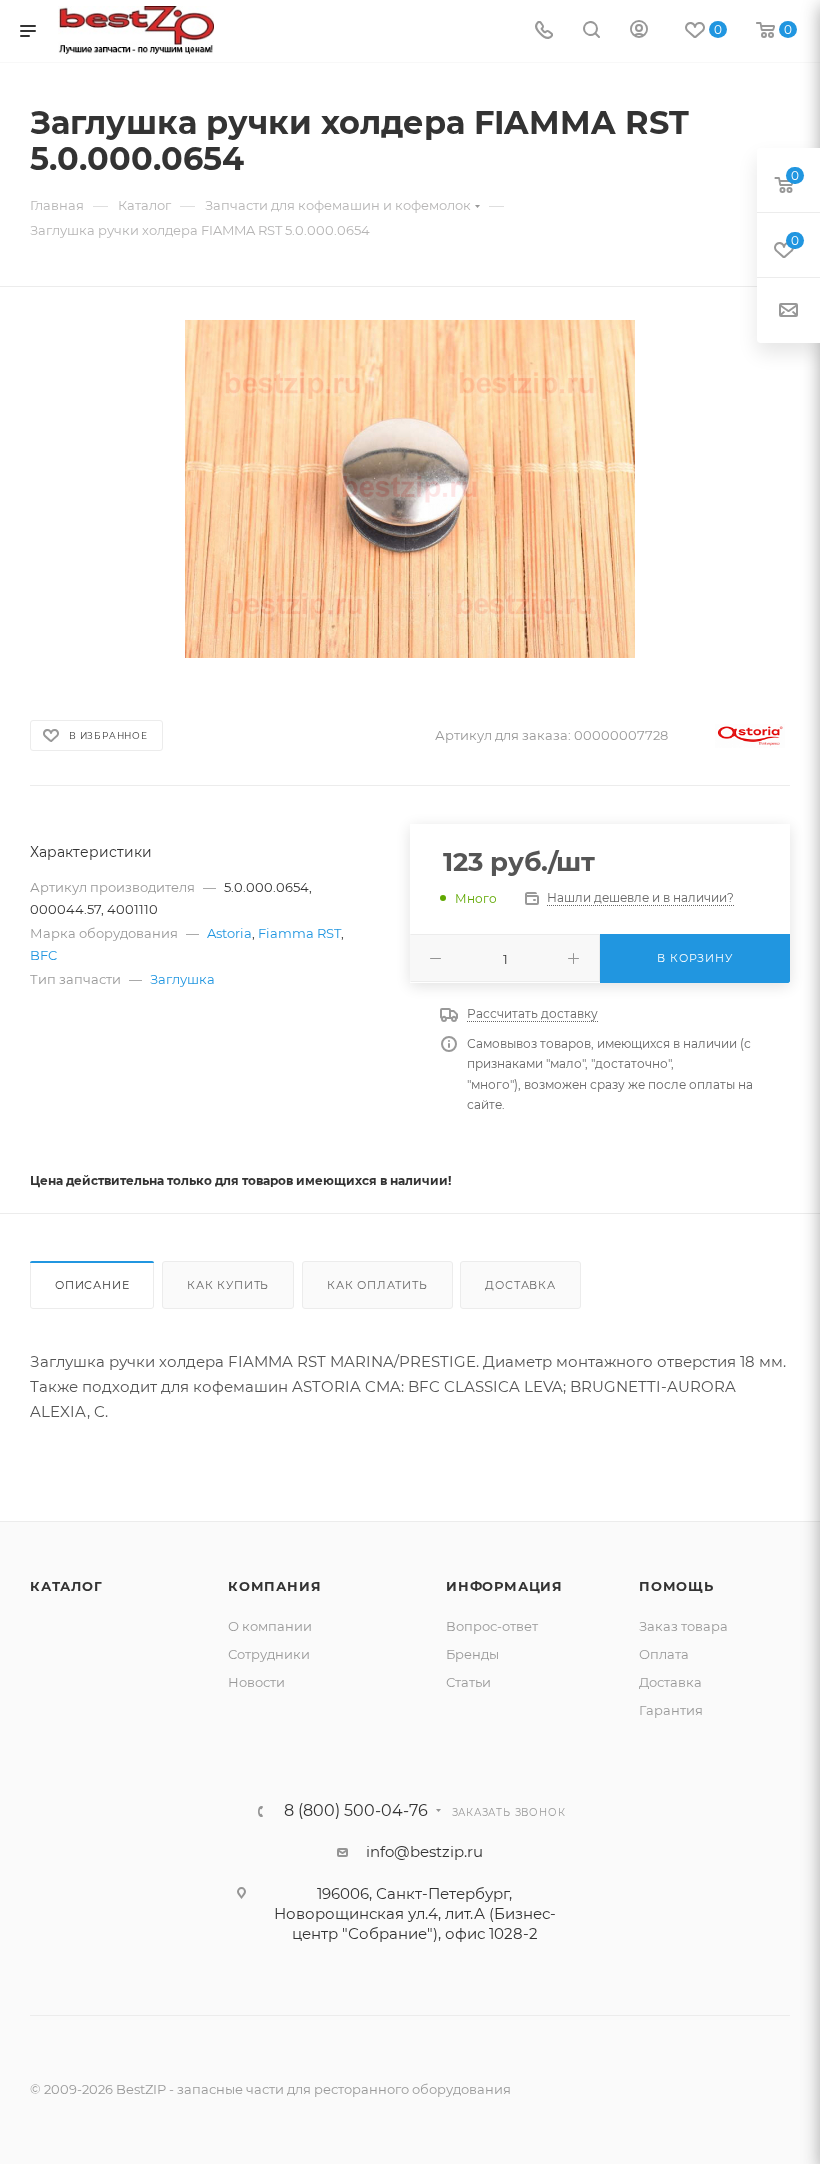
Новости (256, 1682)
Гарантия (671, 1710)
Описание (92, 1285)
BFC (43, 955)
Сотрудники (269, 1654)
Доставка (520, 1285)
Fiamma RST (299, 933)
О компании (270, 1626)
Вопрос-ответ (492, 1626)
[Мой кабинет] (639, 31)
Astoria (229, 933)
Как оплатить (377, 1285)
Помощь (676, 1586)
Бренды (472, 1654)
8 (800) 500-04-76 (356, 1811)
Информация (504, 1586)
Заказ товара (683, 1626)
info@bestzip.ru (424, 1851)
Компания (274, 1586)
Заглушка (182, 979)
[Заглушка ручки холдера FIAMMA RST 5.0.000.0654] (410, 489)
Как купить (228, 1285)
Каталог (66, 1586)
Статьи (468, 1682)
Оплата (664, 1654)
